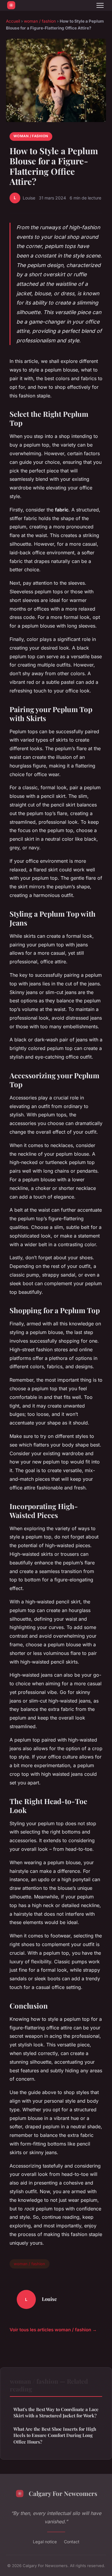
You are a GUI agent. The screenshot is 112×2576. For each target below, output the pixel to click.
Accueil (13, 21)
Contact (72, 2542)
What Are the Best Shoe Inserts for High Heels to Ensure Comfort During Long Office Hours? (55, 2435)
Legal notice (45, 2542)
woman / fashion (40, 21)
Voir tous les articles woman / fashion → (53, 2330)
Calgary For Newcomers (63, 2493)
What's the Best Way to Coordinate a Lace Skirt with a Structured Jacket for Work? (56, 2412)
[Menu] (100, 5)
